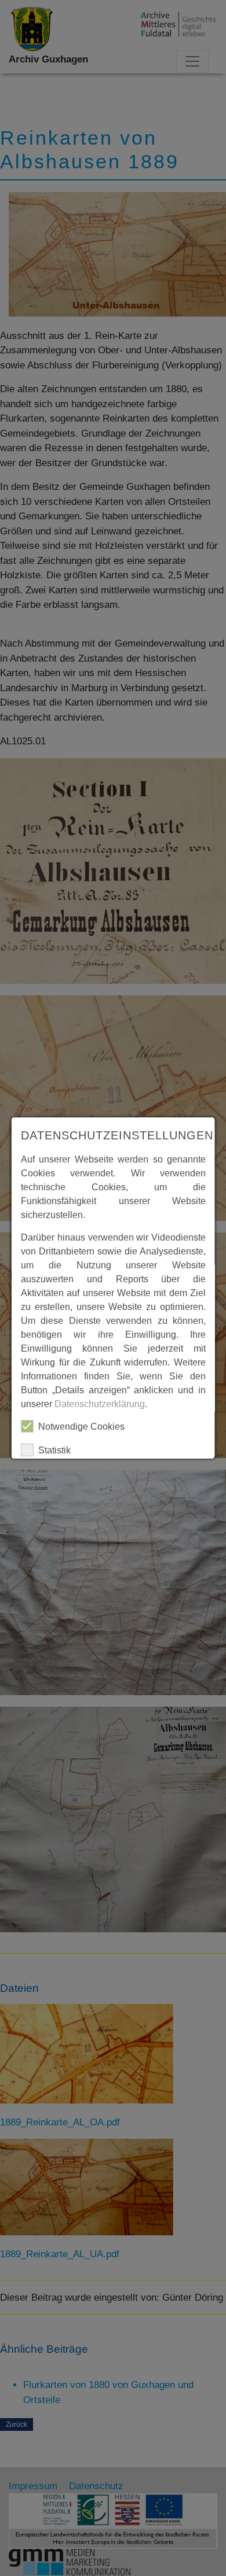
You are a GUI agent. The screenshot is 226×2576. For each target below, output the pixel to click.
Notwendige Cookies (81, 1427)
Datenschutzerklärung (100, 1404)
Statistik (54, 1450)
